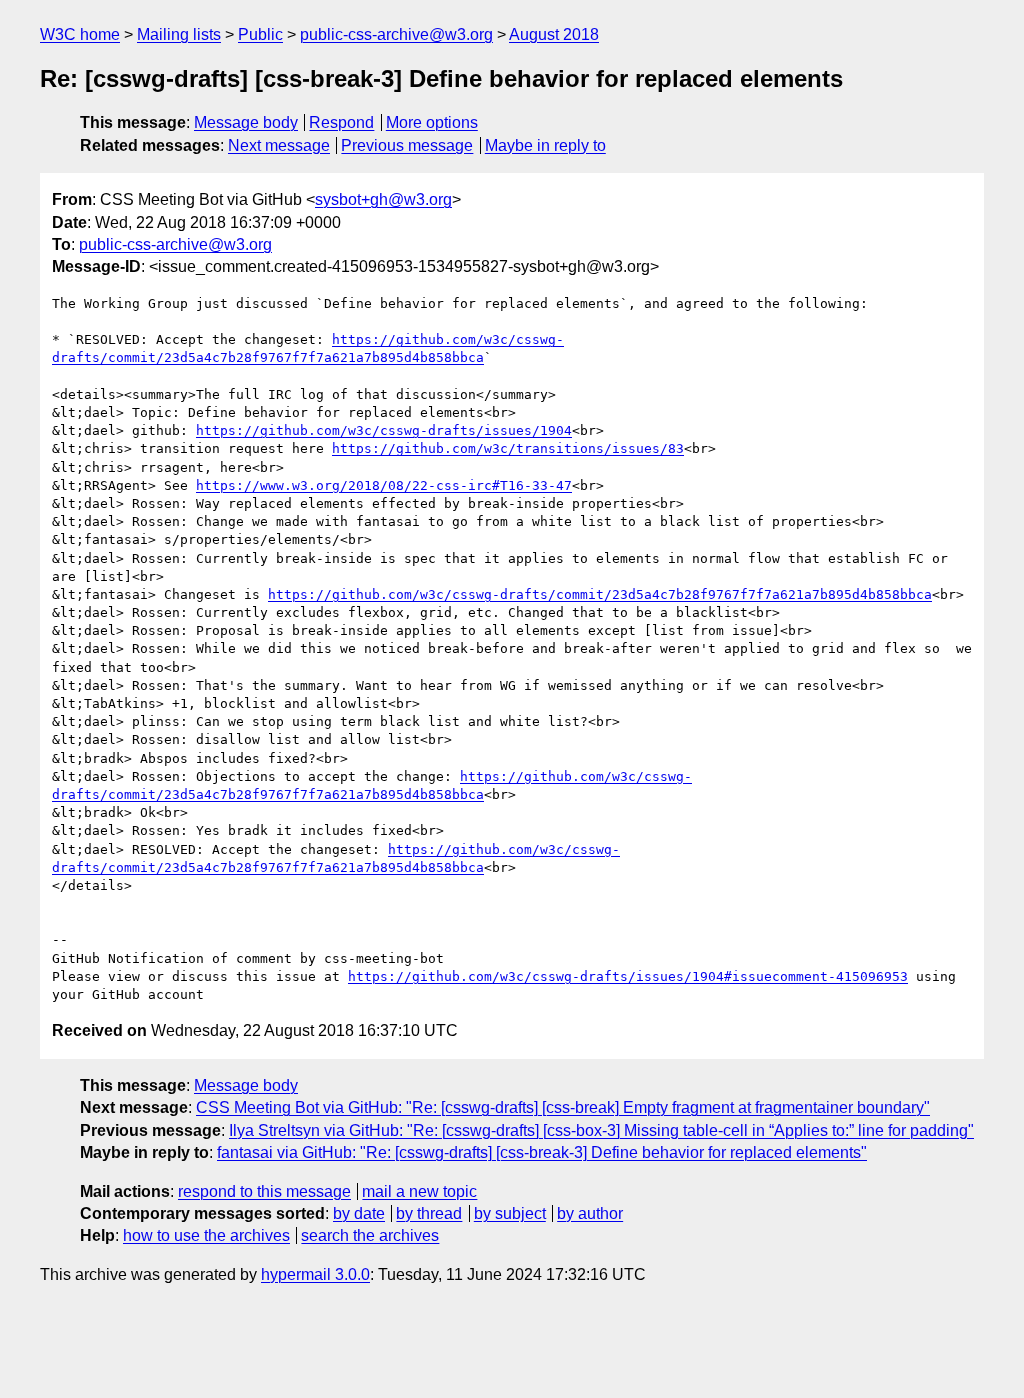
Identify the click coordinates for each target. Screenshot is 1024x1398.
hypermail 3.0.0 (315, 1274)
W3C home (80, 34)
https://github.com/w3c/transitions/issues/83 (508, 448)
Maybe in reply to (545, 145)
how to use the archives (206, 1235)
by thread (429, 1213)
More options (432, 122)
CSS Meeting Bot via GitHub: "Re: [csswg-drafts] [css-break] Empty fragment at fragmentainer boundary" (563, 1107)
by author (590, 1213)
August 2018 (554, 34)
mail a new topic (419, 1191)
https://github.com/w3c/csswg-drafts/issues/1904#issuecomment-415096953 (628, 976)
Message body (246, 122)
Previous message (407, 145)
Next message (279, 145)
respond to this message (264, 1191)
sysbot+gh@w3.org (383, 199)
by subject (510, 1213)
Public (260, 34)
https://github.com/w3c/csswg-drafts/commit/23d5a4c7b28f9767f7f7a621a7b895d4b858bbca (600, 594)
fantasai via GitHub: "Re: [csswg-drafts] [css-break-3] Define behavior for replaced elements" (542, 1152)
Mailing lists (179, 34)
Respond (341, 122)
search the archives (370, 1235)
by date (359, 1213)
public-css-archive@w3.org (396, 34)
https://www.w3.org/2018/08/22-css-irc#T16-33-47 (384, 485)
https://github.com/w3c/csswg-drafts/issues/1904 (384, 430)
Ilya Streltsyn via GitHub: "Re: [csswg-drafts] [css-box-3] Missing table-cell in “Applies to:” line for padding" (601, 1130)
